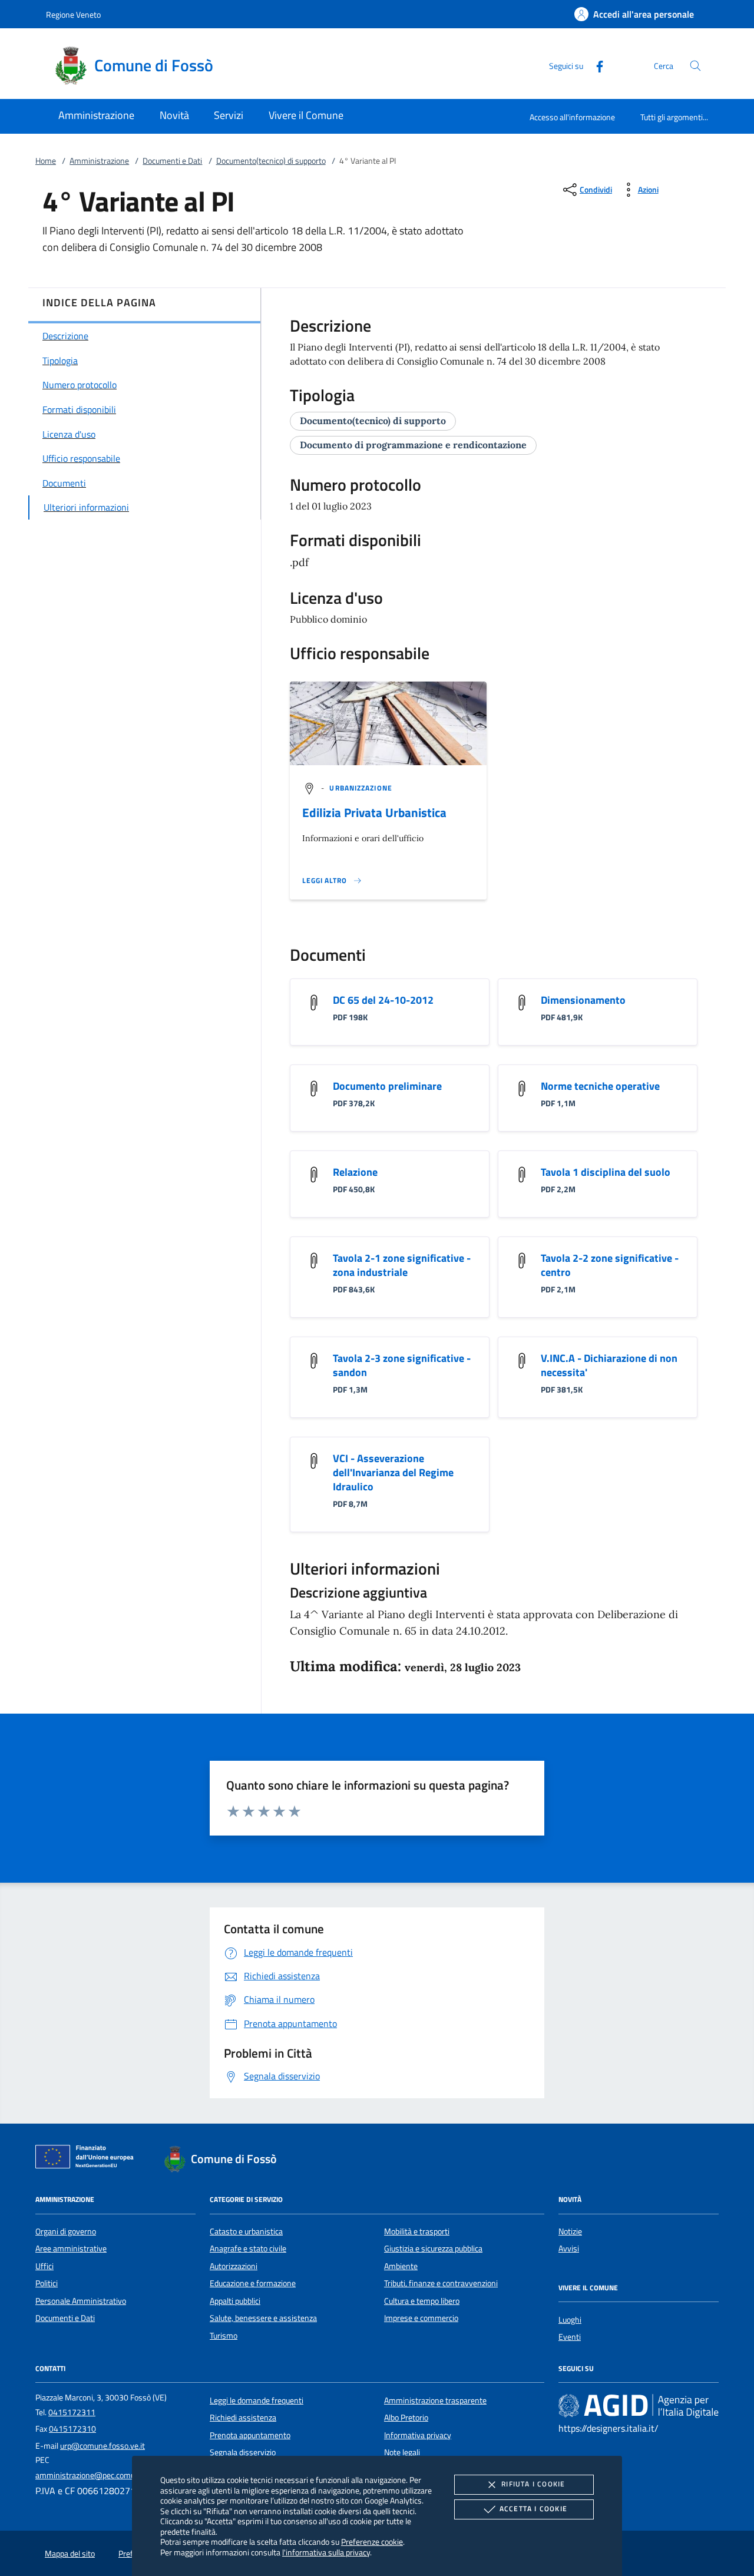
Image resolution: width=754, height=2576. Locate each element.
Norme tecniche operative (600, 1086)
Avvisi (569, 2248)
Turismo (224, 2336)
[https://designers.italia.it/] (639, 2405)
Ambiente (401, 2266)
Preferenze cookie (372, 2542)
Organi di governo (66, 2231)
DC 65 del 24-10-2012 (383, 1000)
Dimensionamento (583, 1000)
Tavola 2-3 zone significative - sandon (402, 1365)
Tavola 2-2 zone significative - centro (610, 1265)
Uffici (44, 2266)
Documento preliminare (387, 1086)
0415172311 (72, 2412)
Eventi (570, 2337)
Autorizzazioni (234, 2266)
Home (46, 161)
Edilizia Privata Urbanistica (374, 812)
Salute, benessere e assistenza (263, 2318)
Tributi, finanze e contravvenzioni (441, 2283)
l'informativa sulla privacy (326, 2552)
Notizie (570, 2231)
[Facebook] (595, 65)
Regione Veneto (73, 14)
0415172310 (72, 2429)
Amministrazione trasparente (435, 2400)
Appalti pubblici (235, 2301)
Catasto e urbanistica (246, 2231)
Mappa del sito (70, 2554)
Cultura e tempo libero (422, 2301)
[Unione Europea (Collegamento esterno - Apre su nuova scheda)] (88, 2159)
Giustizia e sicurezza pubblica (433, 2248)
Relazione (355, 1172)
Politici (47, 2283)
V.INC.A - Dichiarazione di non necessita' (609, 1365)
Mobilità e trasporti (417, 2231)
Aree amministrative (71, 2248)
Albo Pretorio (406, 2418)
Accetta (533, 2509)
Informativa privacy (418, 2435)
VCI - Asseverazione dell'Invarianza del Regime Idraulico (393, 1472)
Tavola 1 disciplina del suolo (606, 1172)
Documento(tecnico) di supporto (271, 161)
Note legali (402, 2452)
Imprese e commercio (421, 2318)
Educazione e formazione (253, 2283)
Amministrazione (99, 161)
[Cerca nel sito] (695, 66)
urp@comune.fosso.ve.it (102, 2446)
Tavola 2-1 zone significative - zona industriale (402, 1265)
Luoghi (570, 2320)
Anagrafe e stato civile (248, 2248)
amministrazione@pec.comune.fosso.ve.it (108, 2475)
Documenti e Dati (172, 161)
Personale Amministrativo (81, 2301)
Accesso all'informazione (572, 117)
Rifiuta (533, 2484)
